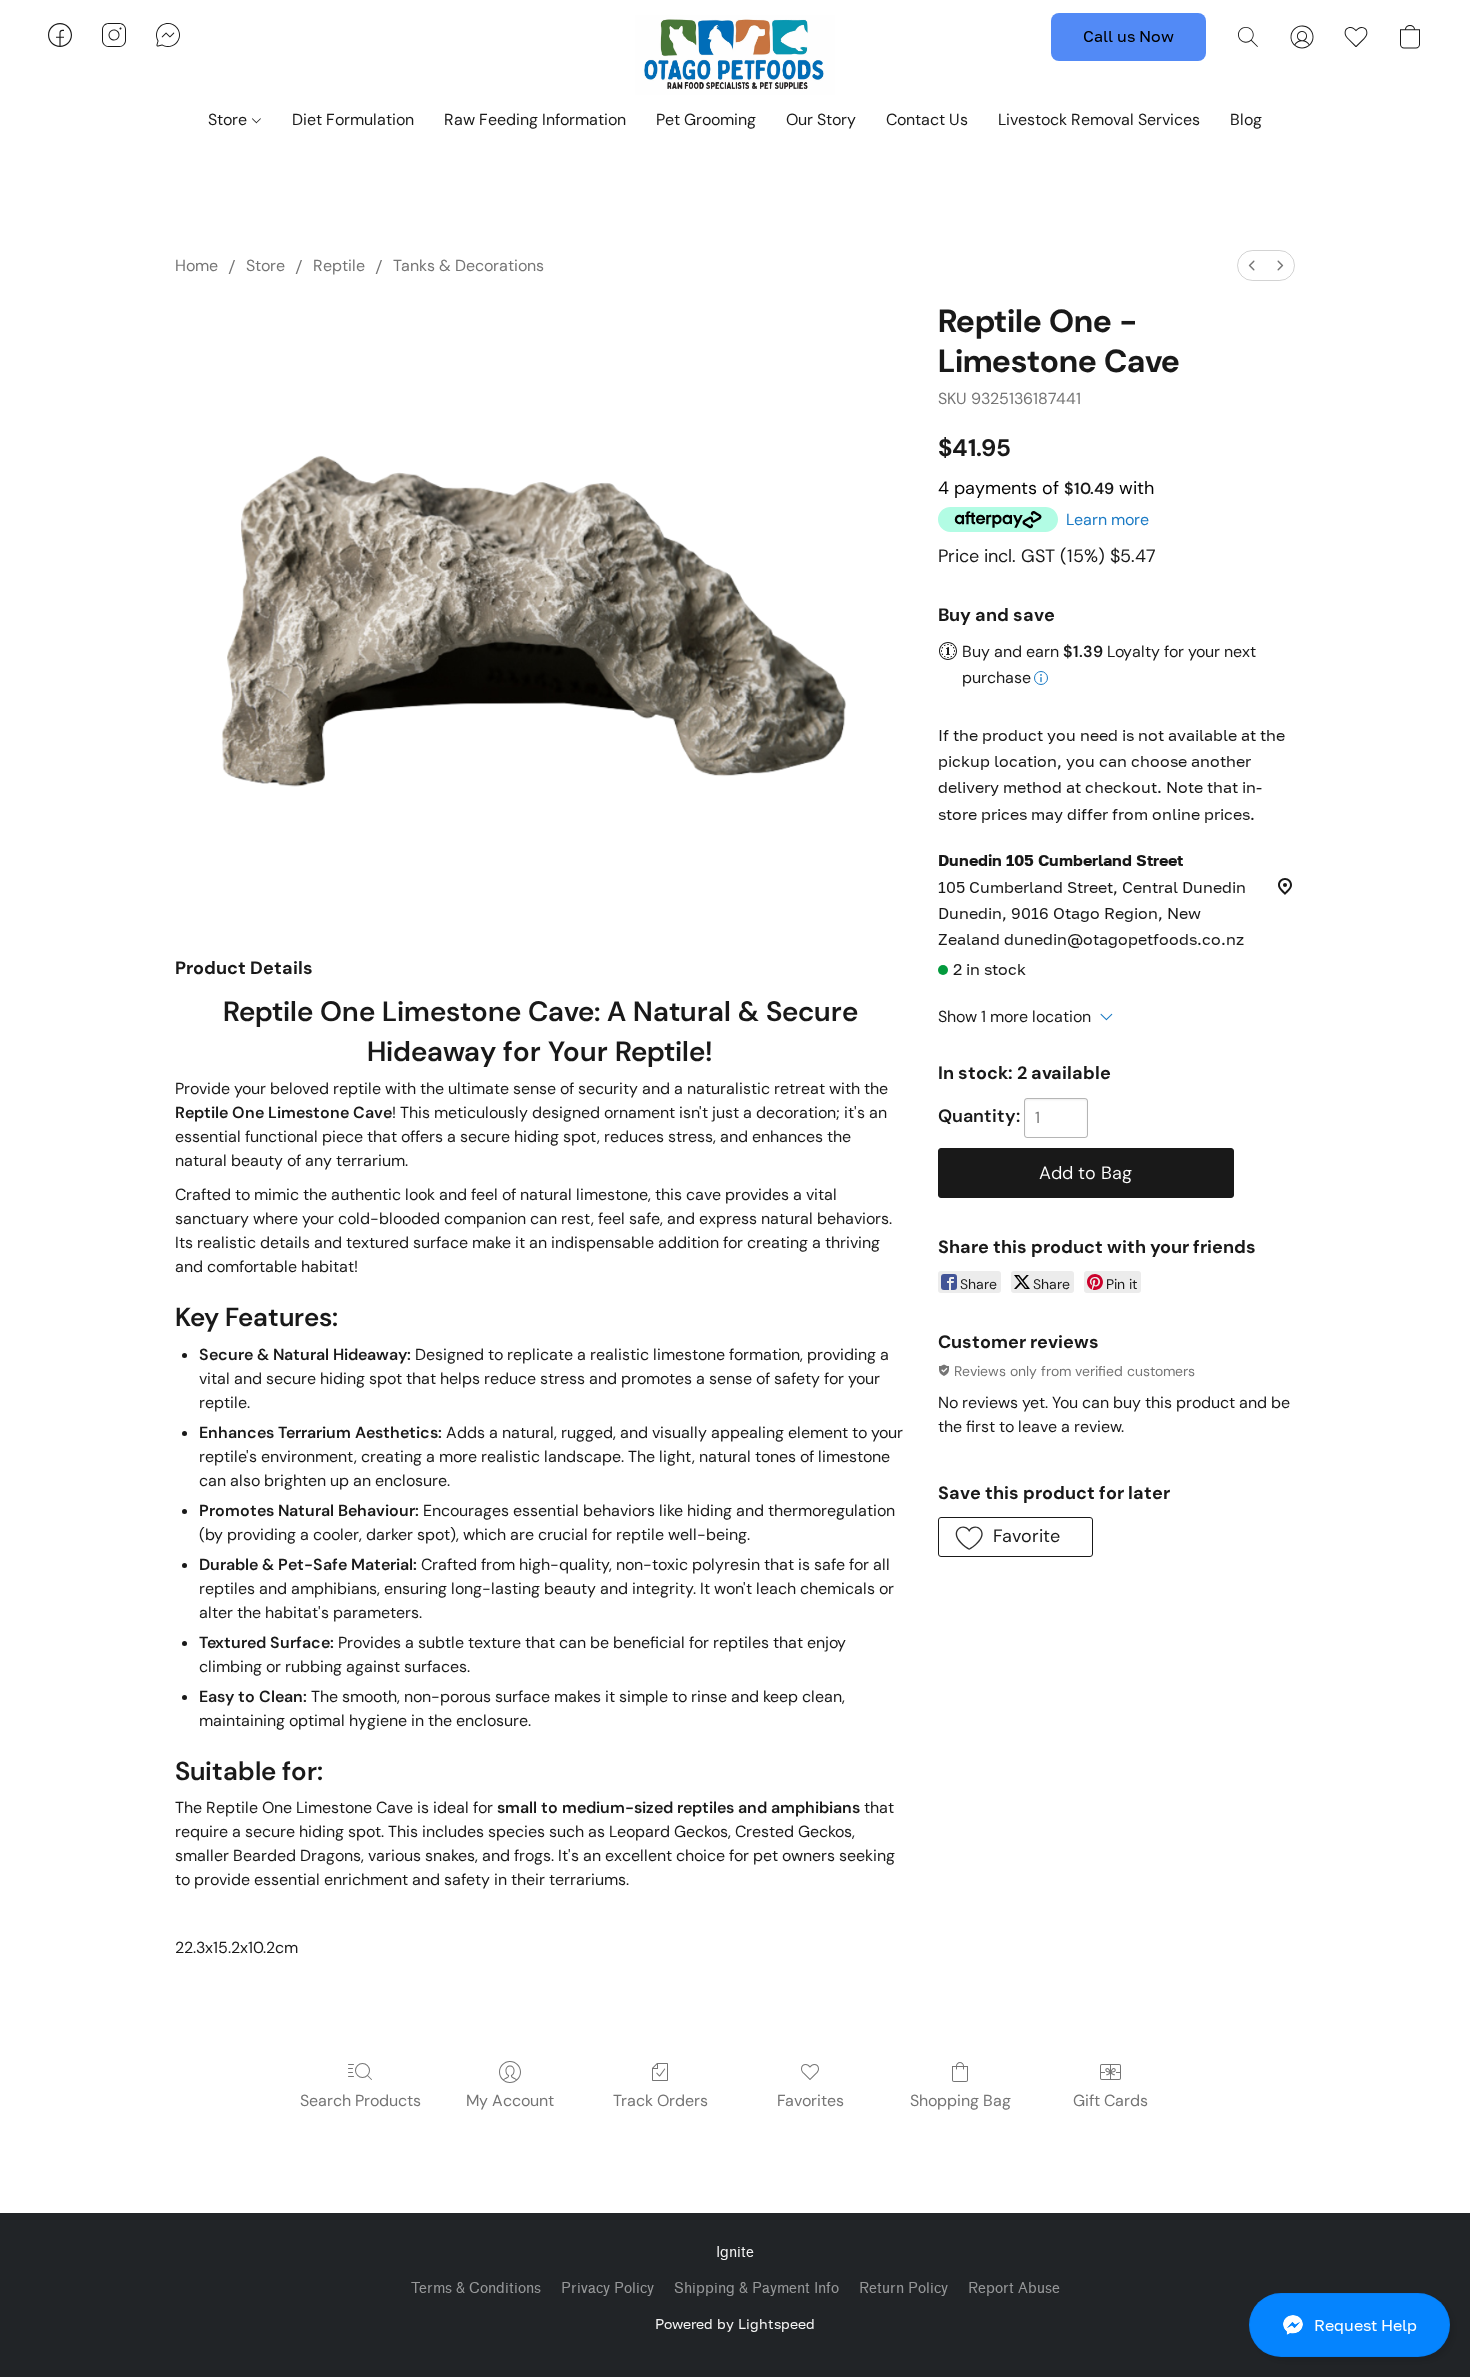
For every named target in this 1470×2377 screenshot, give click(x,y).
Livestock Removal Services (1099, 119)
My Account (510, 2100)
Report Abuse (1014, 2288)
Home (196, 265)
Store (229, 119)
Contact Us (927, 119)
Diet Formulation (353, 119)
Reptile (339, 265)
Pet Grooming (706, 119)
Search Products (360, 2100)
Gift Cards (1110, 2100)
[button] (1349, 2325)
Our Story (821, 119)
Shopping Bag (960, 2100)
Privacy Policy (607, 2288)
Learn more (1107, 519)
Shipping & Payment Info (756, 2288)
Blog (1246, 119)
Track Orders (660, 2100)
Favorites (810, 2100)
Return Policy (903, 2288)
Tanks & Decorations (468, 265)
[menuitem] (1252, 265)
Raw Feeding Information (535, 119)
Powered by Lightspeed (735, 2323)
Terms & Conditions (476, 2288)
